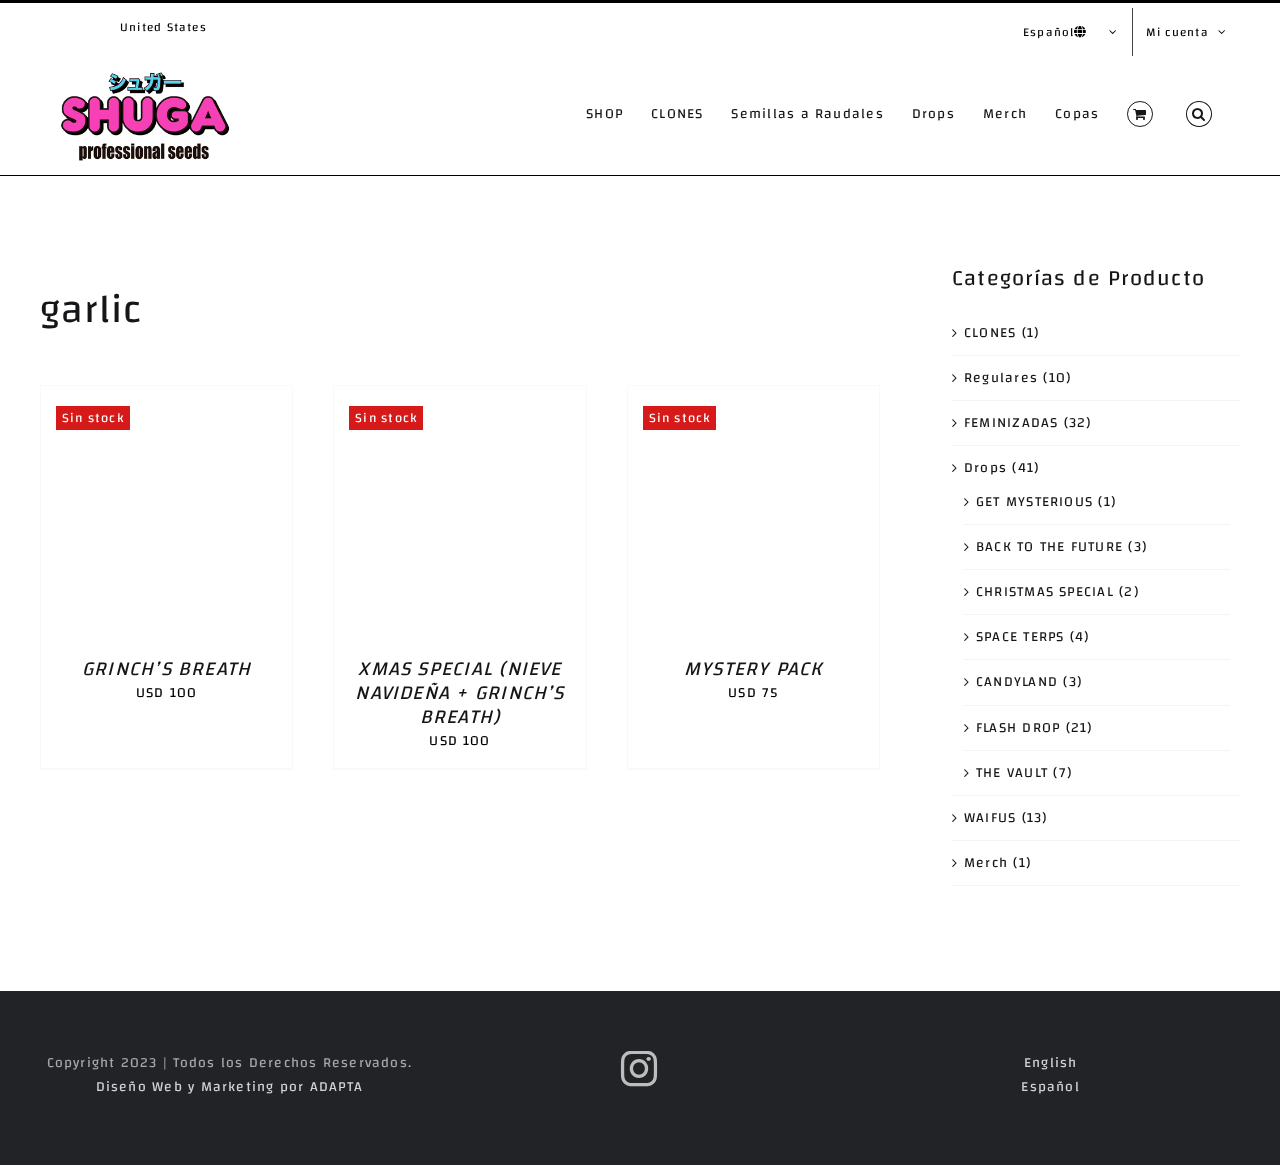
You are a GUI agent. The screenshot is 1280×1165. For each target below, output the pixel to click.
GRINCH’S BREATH (166, 668)
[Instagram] (639, 1069)
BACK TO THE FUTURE (1049, 547)
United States (163, 27)
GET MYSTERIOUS (1034, 502)
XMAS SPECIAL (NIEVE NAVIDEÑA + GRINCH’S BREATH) (459, 692)
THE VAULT (1012, 773)
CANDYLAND (1017, 682)
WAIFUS (990, 818)
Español (1050, 1087)
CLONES (990, 333)
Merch (986, 863)
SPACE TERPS (1020, 637)
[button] (1199, 114)
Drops (985, 468)
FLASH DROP (1018, 728)
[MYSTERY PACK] (753, 398)
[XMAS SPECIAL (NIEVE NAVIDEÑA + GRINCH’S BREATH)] (459, 398)
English (1051, 1063)
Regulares (1001, 378)
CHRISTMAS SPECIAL (1045, 592)
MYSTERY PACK (753, 668)
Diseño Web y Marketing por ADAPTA (229, 1087)
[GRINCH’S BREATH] (166, 398)
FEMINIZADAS (1011, 423)
